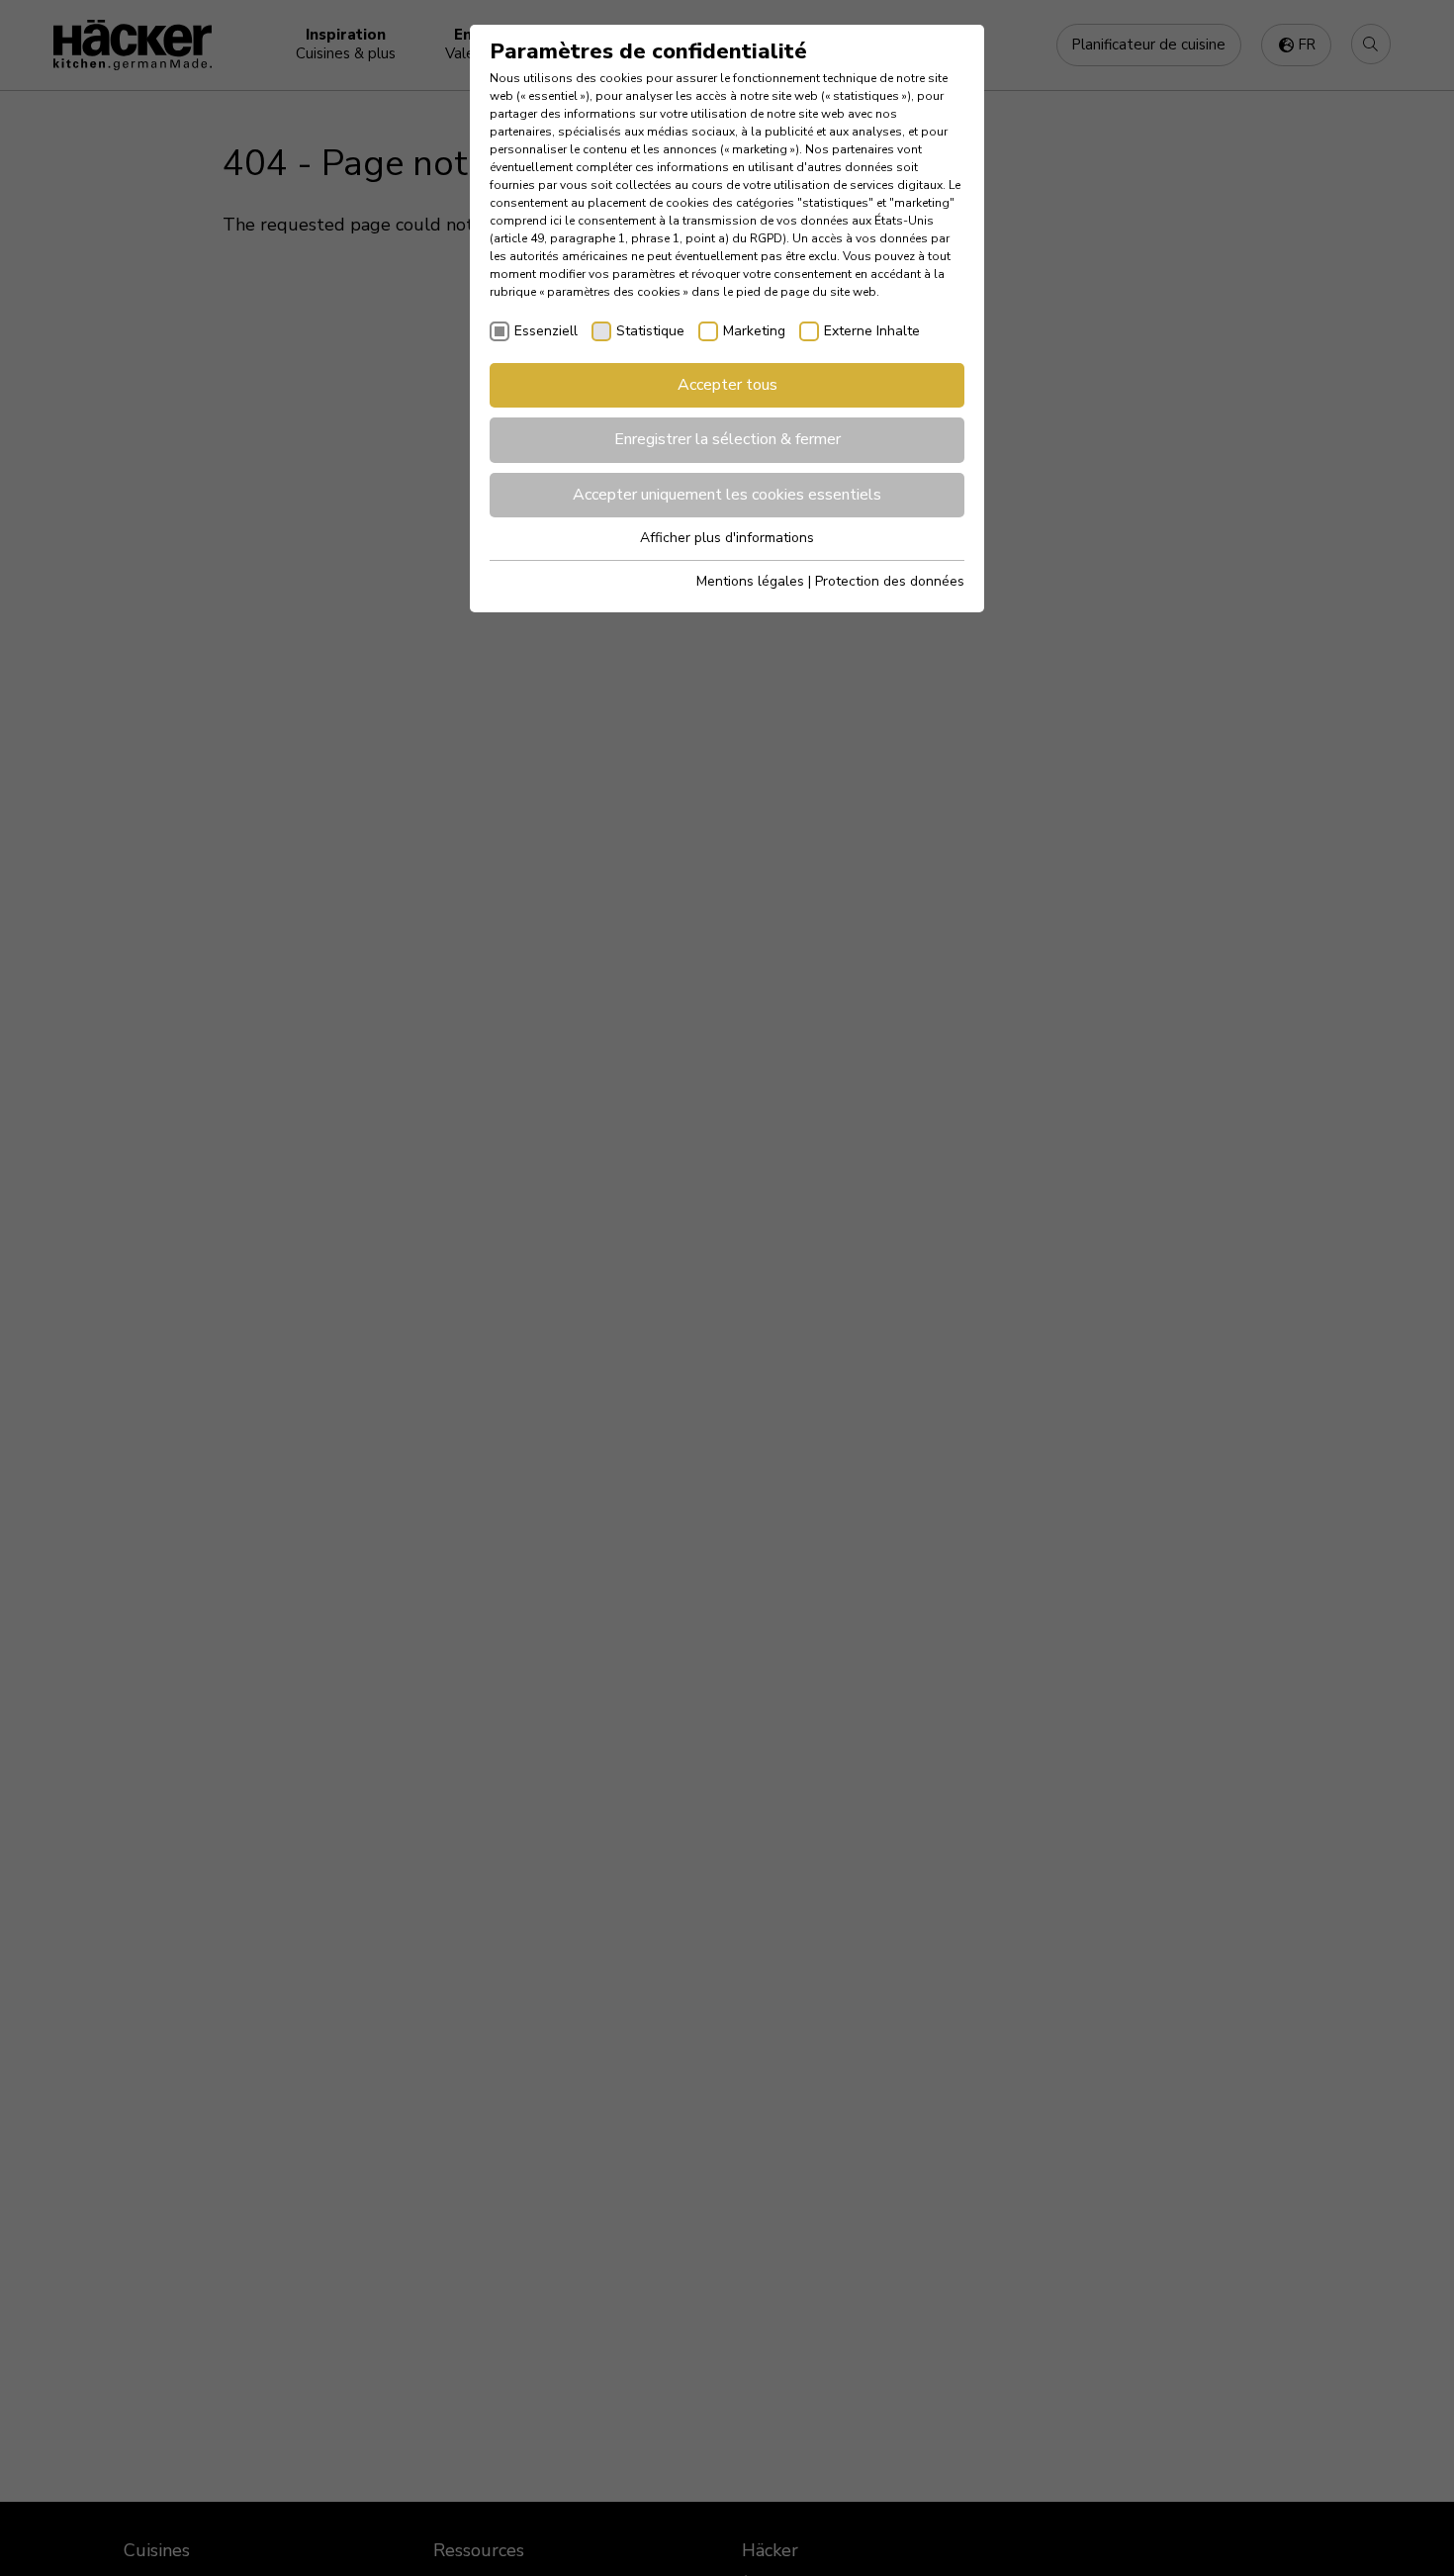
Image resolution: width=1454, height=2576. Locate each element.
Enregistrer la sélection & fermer (727, 439)
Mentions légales (750, 581)
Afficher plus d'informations (727, 538)
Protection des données (890, 581)
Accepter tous (727, 385)
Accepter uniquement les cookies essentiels (727, 495)
